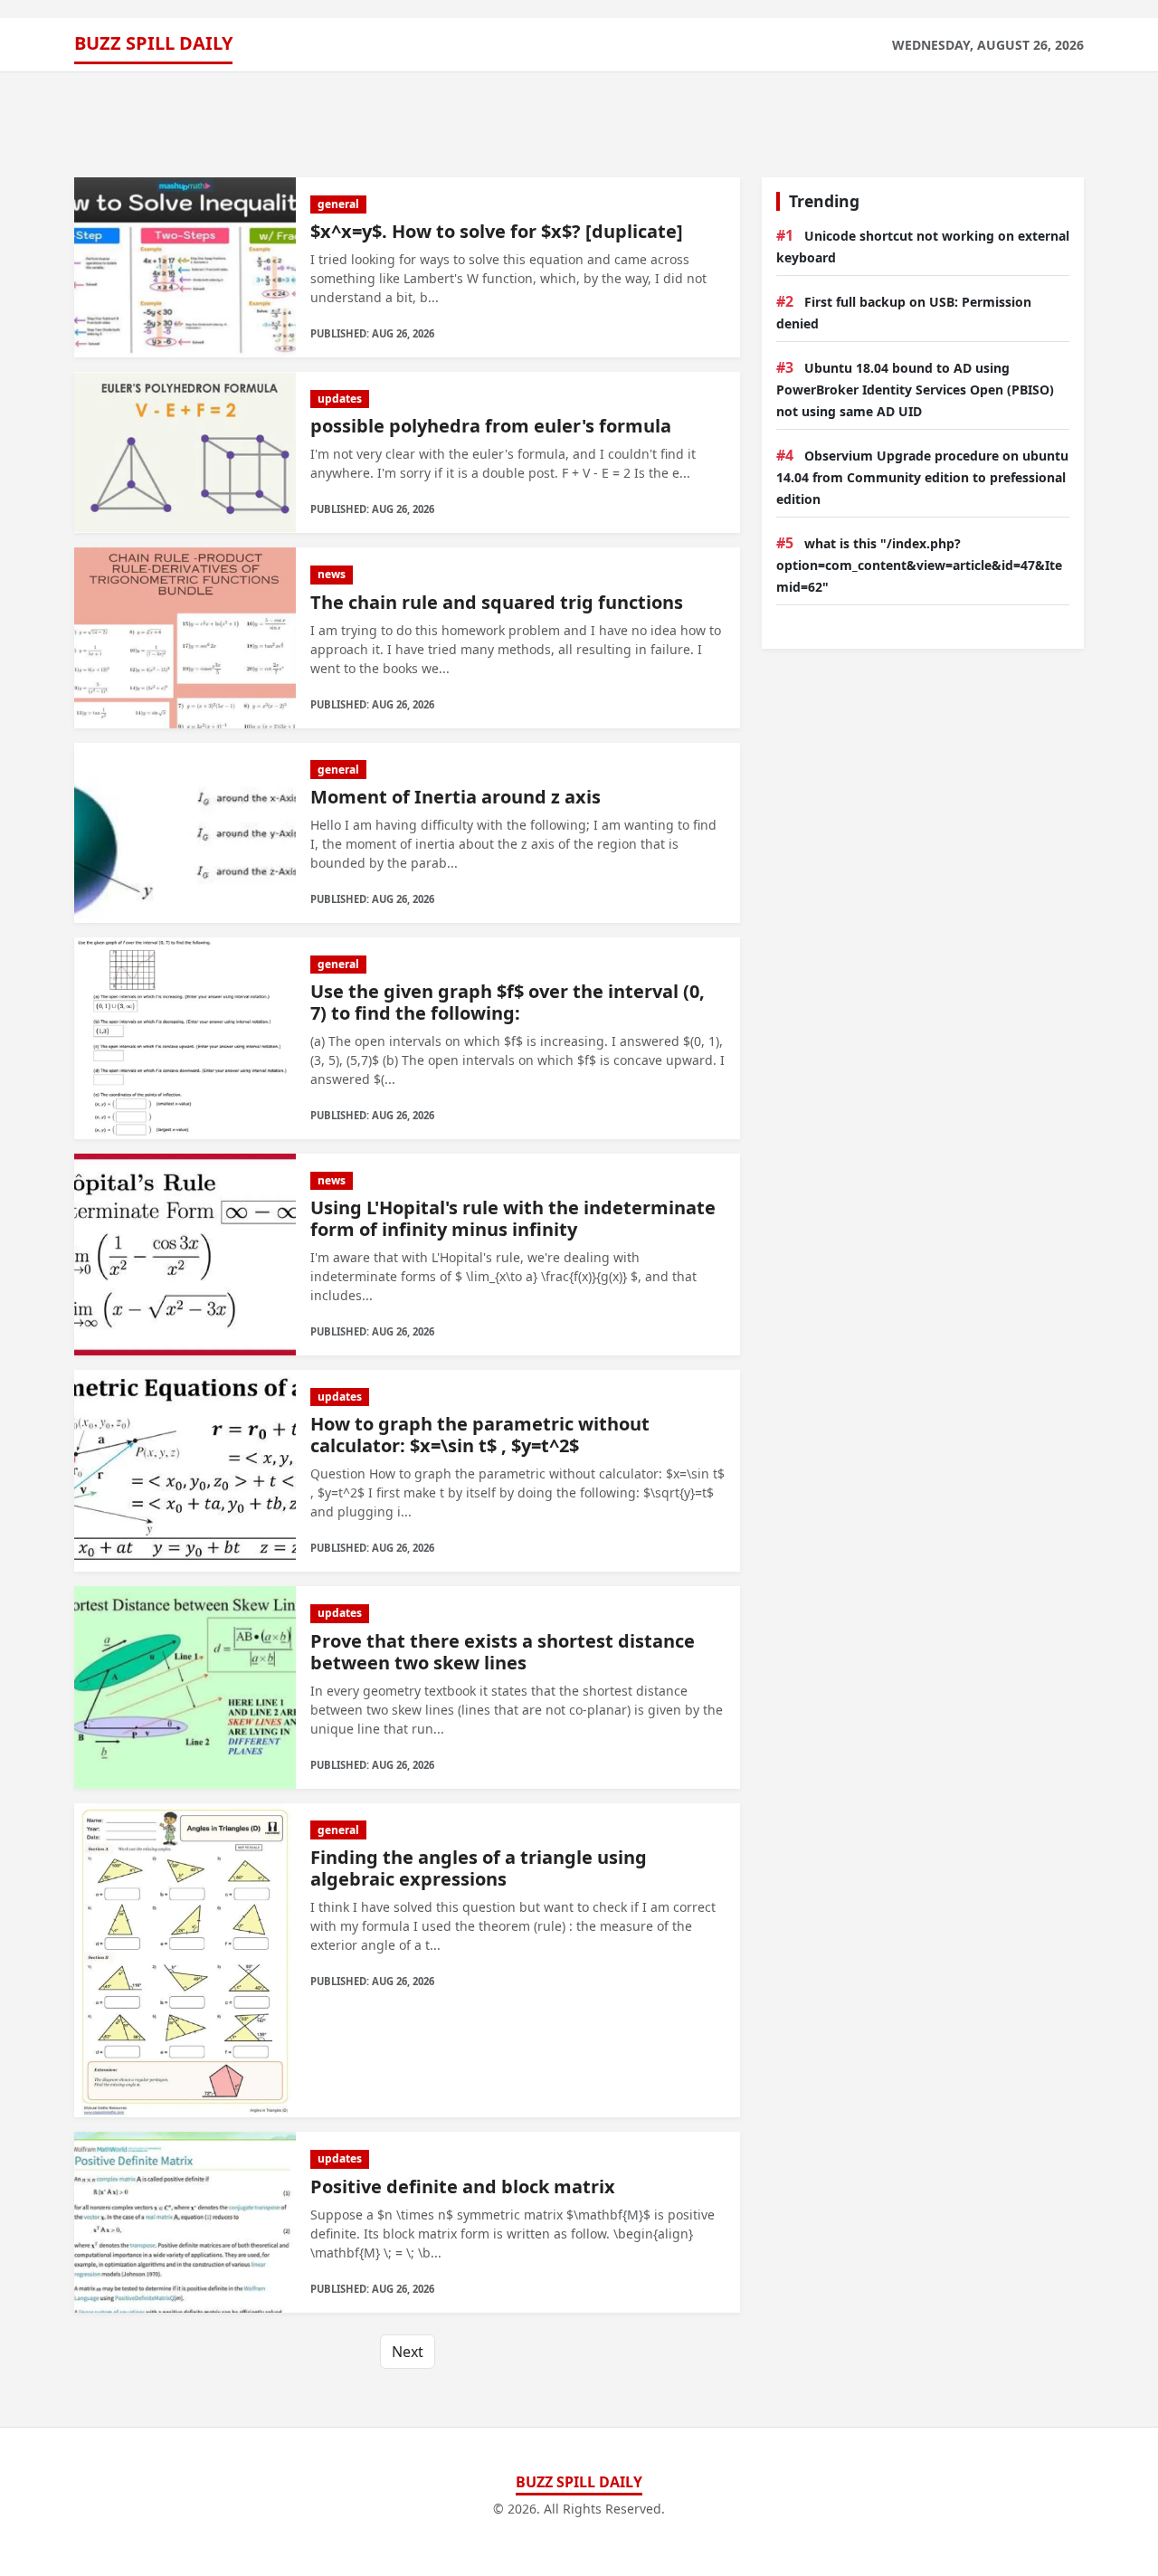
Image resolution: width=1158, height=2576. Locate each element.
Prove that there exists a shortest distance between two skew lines (503, 1652)
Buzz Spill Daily (153, 43)
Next (408, 2352)
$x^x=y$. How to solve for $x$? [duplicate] (497, 231)
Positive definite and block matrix (463, 2186)
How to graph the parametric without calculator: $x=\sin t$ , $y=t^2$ (480, 1435)
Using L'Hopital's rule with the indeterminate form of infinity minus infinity (513, 1218)
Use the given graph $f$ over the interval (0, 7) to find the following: (508, 1002)
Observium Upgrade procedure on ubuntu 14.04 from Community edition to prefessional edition (922, 477)
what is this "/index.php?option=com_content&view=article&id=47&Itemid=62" (919, 565)
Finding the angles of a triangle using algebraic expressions (479, 1868)
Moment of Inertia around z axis (456, 797)
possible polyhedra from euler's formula (491, 426)
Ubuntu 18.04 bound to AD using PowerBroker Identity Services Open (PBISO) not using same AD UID (915, 390)
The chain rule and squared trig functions (497, 602)
